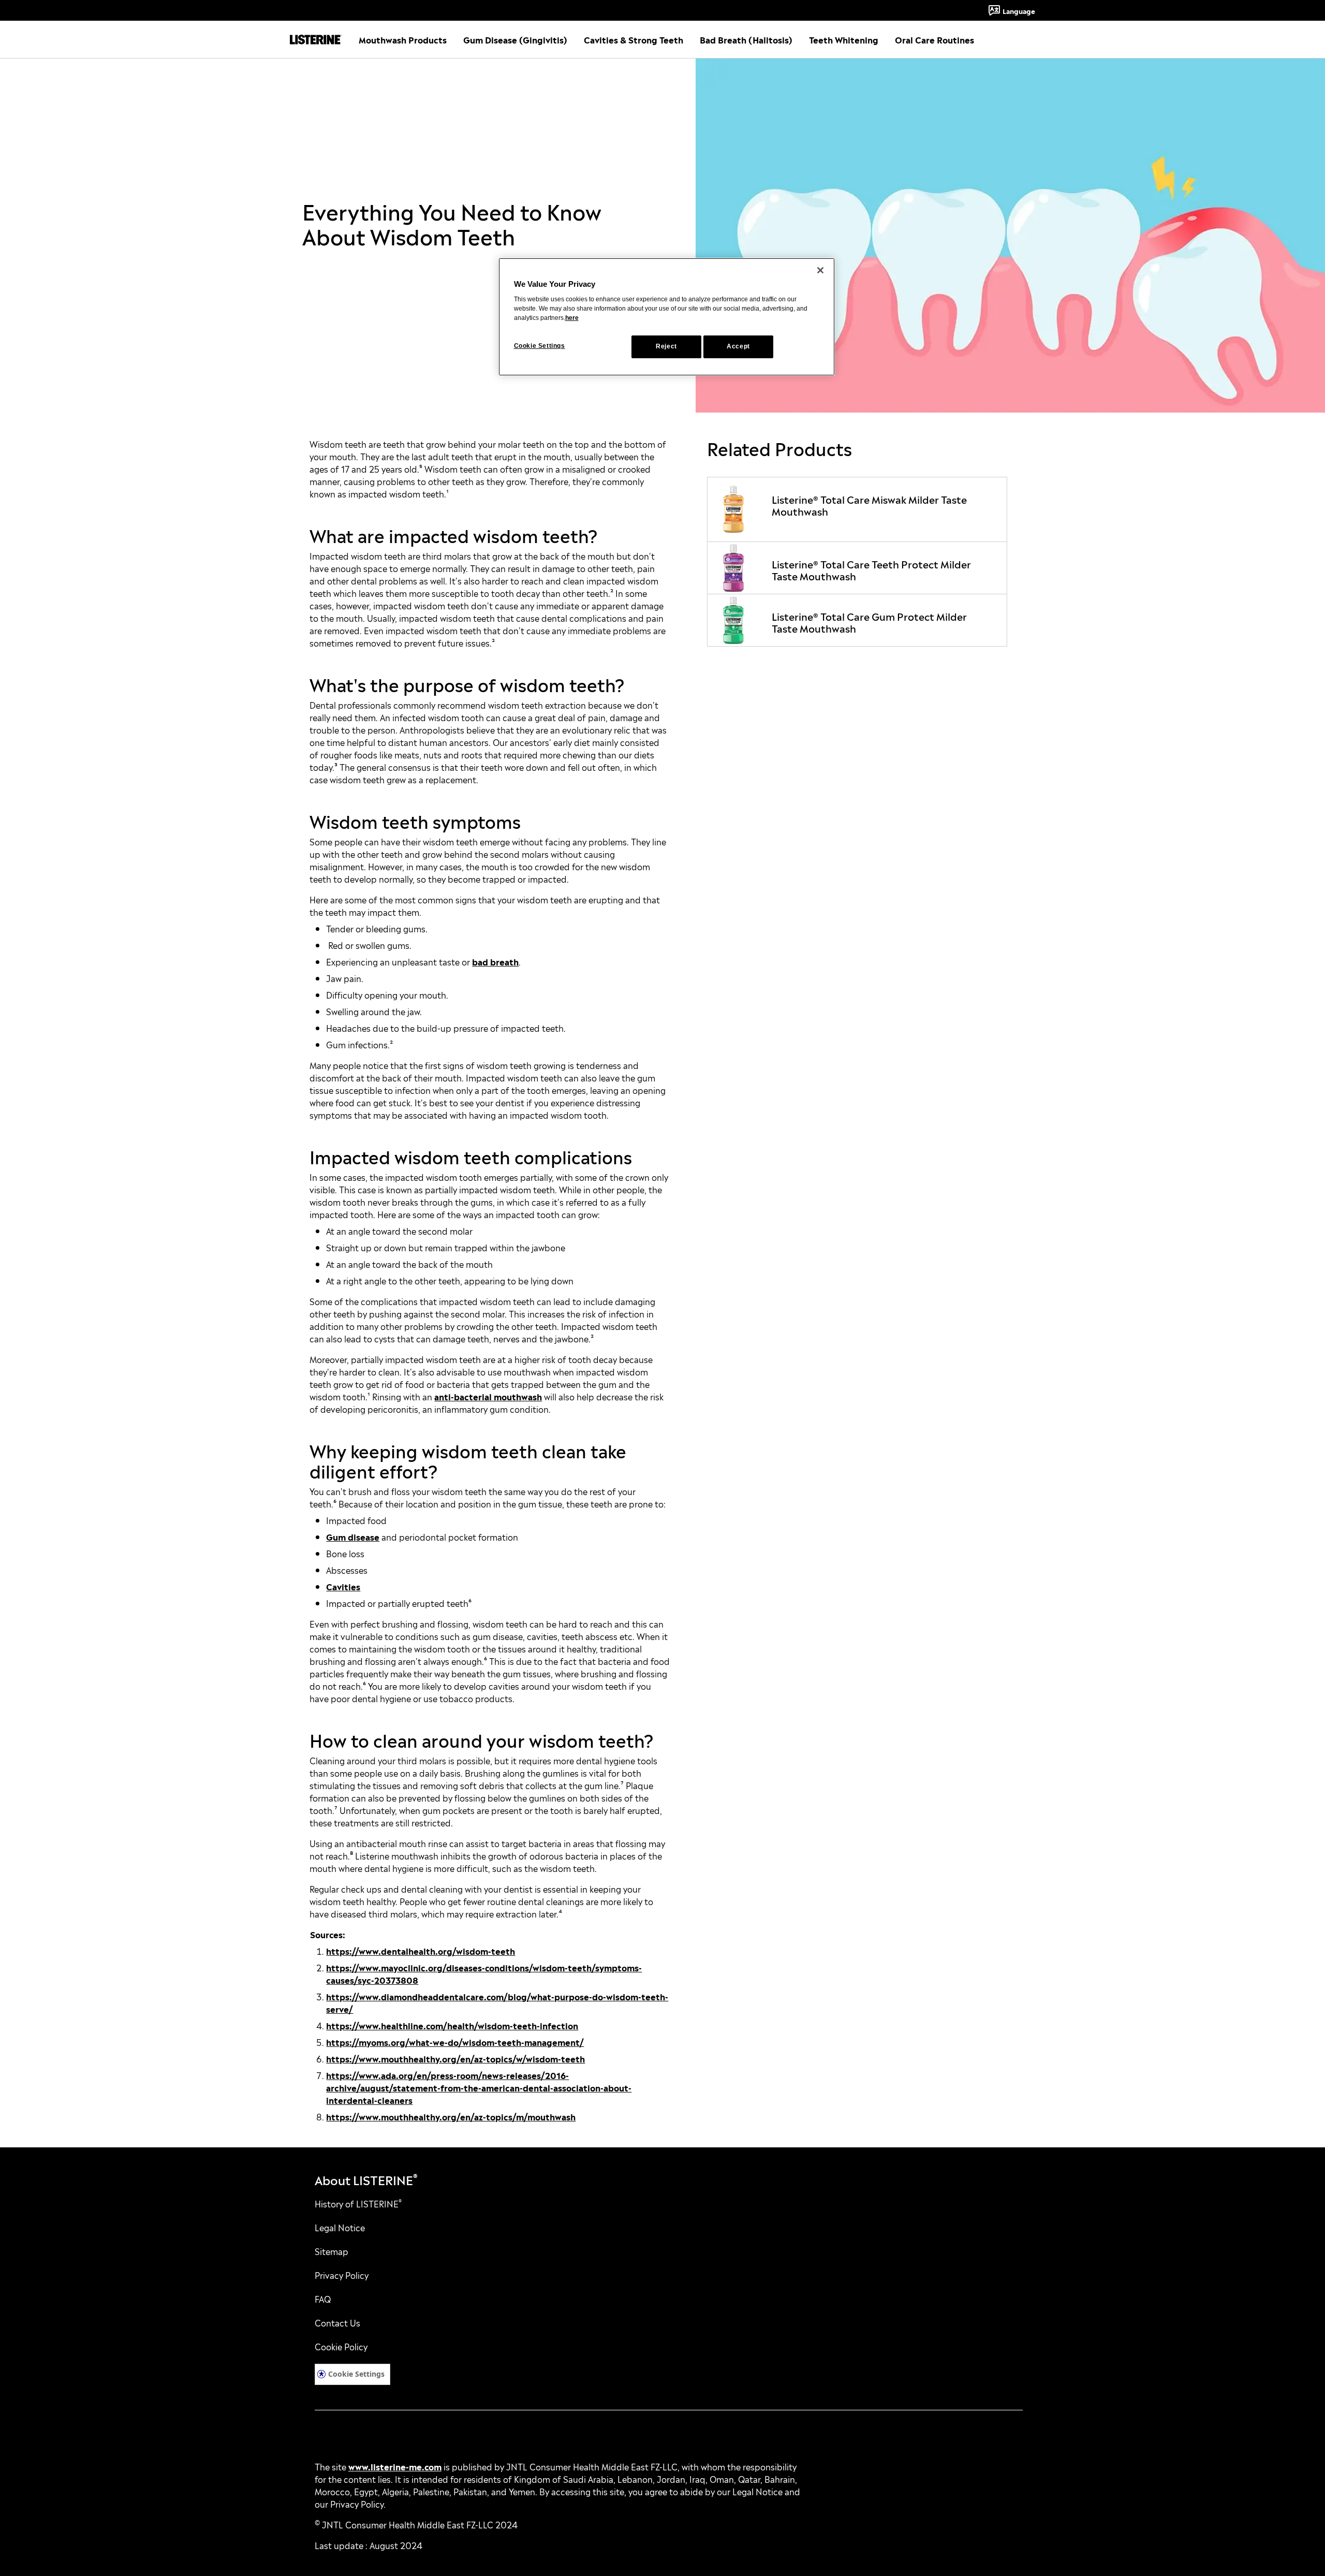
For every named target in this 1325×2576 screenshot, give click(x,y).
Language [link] (1019, 10)
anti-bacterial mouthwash (488, 1396)
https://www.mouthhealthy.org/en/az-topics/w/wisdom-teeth (455, 2058)
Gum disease (353, 1536)
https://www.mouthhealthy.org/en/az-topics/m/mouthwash (451, 2116)
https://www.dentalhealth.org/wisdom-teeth (421, 1951)
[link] (857, 509)
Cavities (343, 1586)
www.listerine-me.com (395, 2466)
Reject (666, 346)
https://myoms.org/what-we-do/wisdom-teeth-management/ (455, 2042)
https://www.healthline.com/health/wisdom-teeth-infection (452, 2025)
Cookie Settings (356, 2374)
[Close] (820, 270)
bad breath (495, 961)
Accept (738, 346)
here (572, 318)
